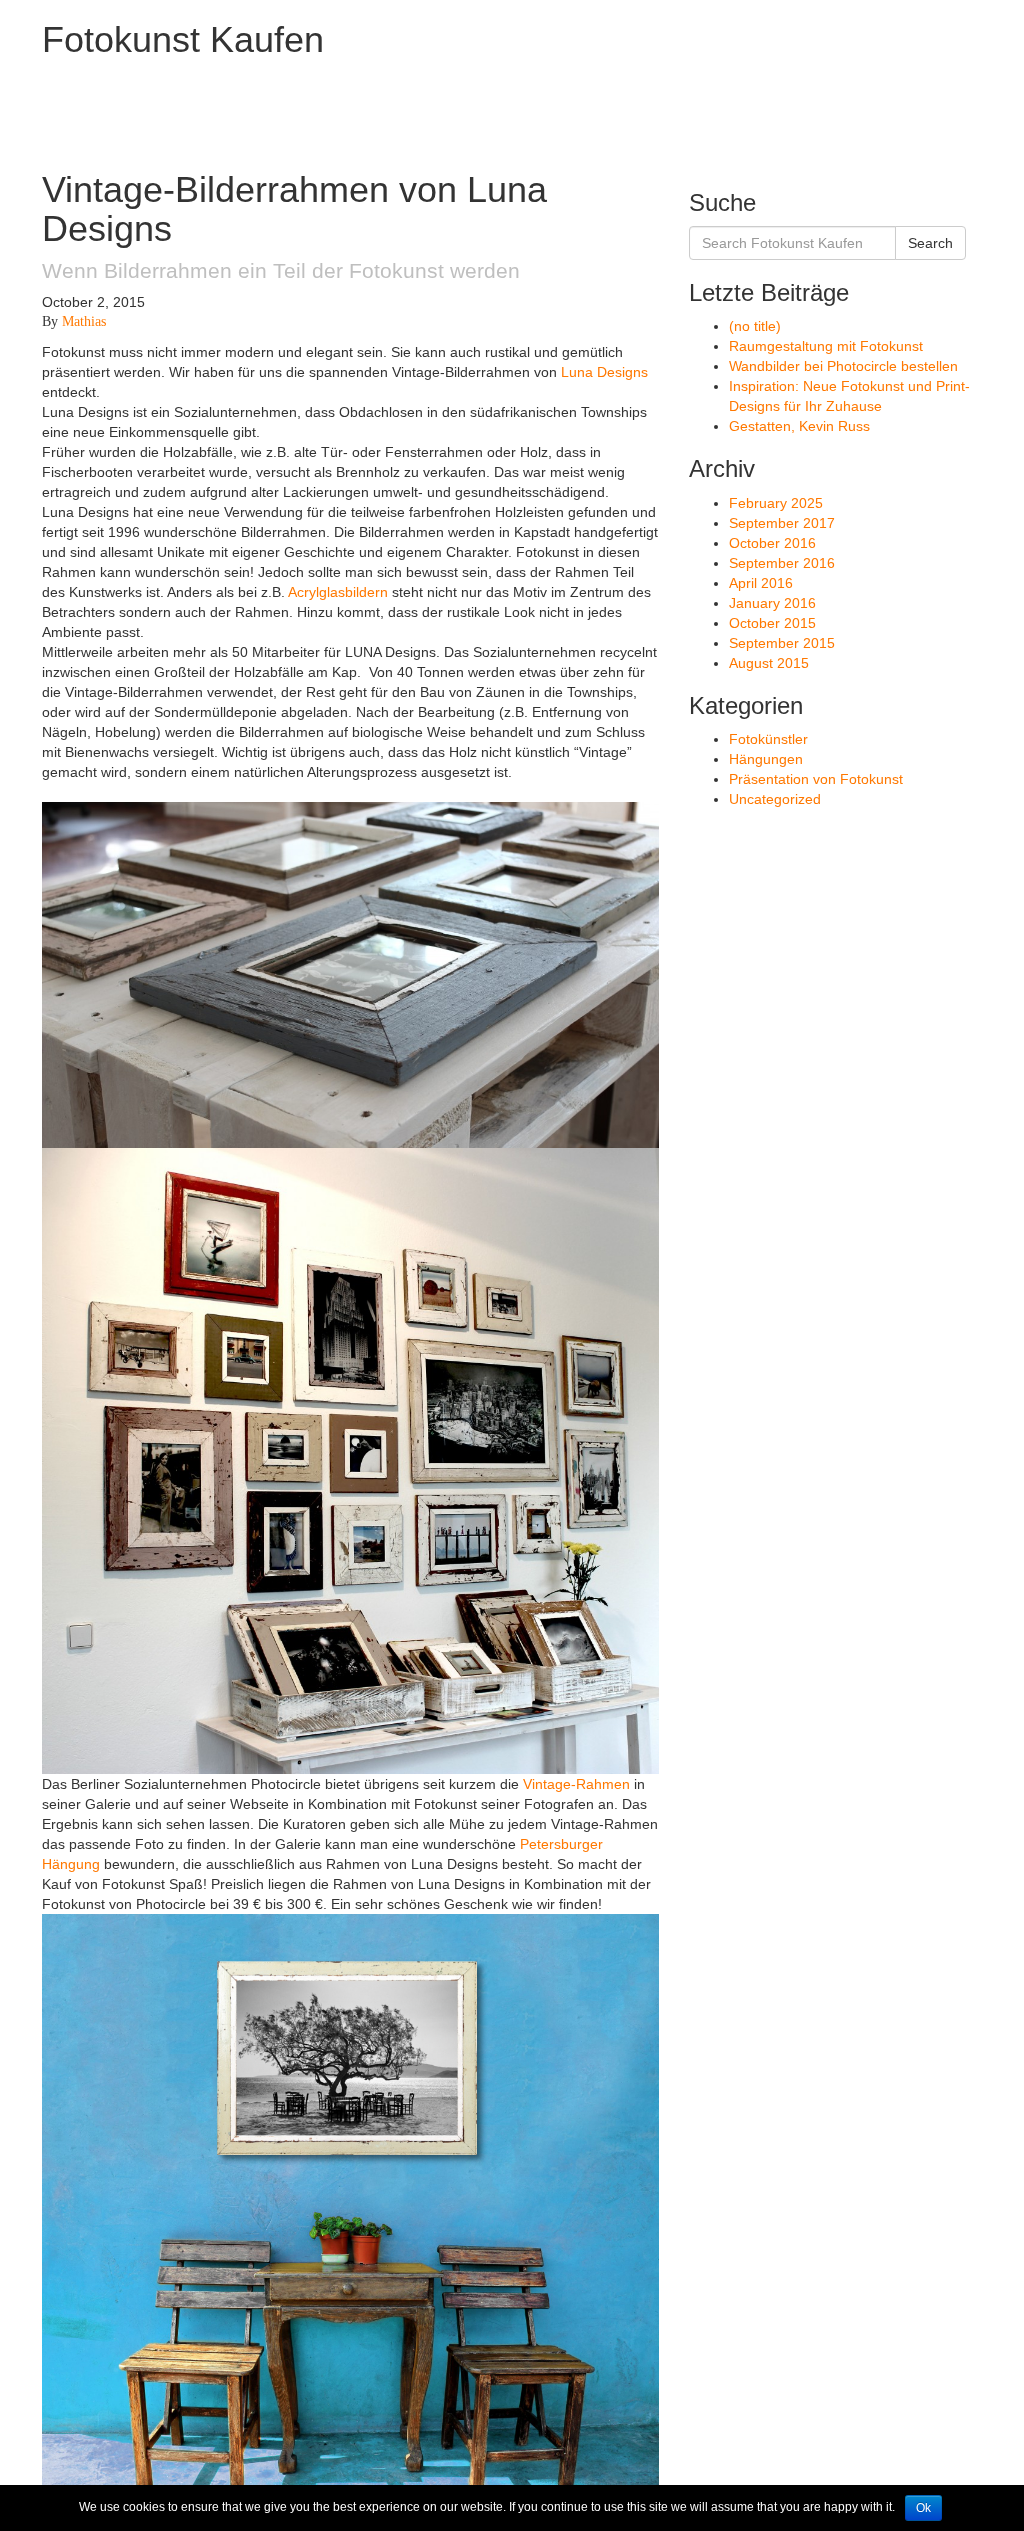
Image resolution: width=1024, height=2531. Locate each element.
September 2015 (782, 643)
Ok (923, 2508)
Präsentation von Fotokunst (816, 779)
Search (930, 243)
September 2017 (782, 523)
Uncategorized (775, 799)
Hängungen (766, 759)
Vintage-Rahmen (576, 1784)
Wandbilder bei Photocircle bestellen (843, 366)
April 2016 (761, 583)
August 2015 (769, 663)
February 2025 (776, 503)
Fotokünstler (768, 739)
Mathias (84, 321)
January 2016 (772, 603)
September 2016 (782, 563)
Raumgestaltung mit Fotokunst (826, 346)
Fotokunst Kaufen (183, 39)
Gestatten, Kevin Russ (799, 426)
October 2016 (772, 543)
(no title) (755, 326)
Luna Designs (604, 372)
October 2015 (772, 623)
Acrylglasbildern (338, 592)
